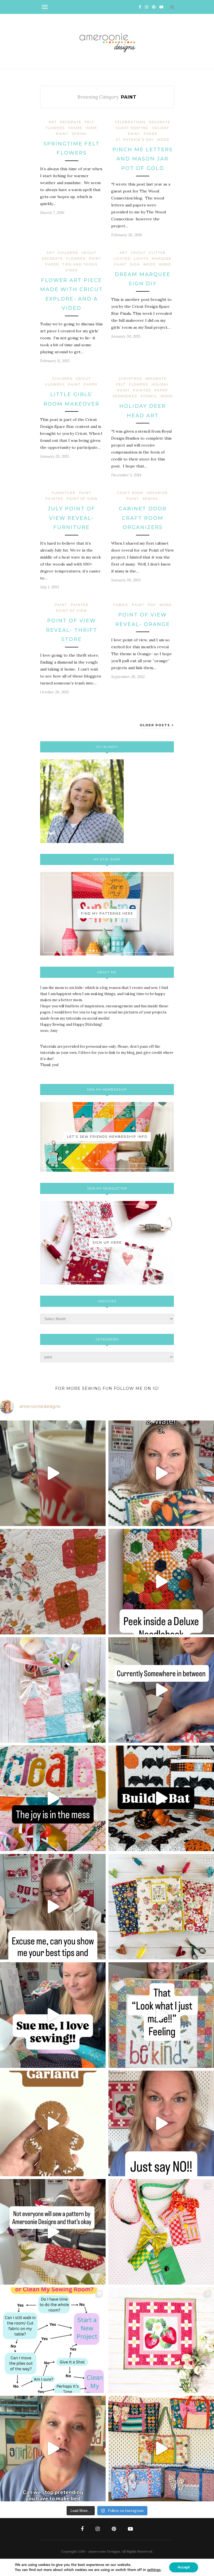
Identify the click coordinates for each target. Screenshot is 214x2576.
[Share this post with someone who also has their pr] (161, 1473)
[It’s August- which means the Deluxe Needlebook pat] (161, 1907)
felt (89, 122)
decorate (71, 122)
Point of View (82, 499)
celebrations (130, 122)
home (91, 128)
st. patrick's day (135, 140)
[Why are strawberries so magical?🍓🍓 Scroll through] (161, 2340)
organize (157, 493)
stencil (149, 396)
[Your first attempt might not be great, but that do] (53, 1798)
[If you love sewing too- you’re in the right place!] (53, 2015)
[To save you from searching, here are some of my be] (53, 1907)
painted (142, 390)
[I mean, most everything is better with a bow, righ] (161, 2449)
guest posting (132, 128)
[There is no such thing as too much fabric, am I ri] (161, 2123)
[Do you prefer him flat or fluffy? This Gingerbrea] (53, 2123)
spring (80, 134)
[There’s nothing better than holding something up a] (161, 2015)
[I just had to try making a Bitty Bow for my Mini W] (161, 2232)
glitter (157, 253)
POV (152, 605)
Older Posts (156, 725)
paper (151, 134)
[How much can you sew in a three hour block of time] (53, 1473)
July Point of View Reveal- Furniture (71, 518)
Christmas (130, 379)
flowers (55, 128)
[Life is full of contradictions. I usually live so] (161, 1690)
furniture (64, 493)
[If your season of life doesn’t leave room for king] (53, 2449)
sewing (150, 499)
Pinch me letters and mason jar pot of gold (143, 159)
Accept (184, 2567)
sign (135, 264)
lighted (122, 259)
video (72, 270)
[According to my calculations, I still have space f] (53, 2340)
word (165, 264)
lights (141, 259)
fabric (121, 605)
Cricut (89, 253)
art (53, 122)
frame (75, 128)
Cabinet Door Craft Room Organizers (143, 518)
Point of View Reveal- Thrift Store (72, 630)
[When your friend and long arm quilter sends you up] (53, 1582)
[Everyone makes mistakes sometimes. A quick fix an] (161, 1798)
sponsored (125, 396)
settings (154, 2570)
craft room (130, 493)
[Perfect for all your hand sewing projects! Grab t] (161, 1582)
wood (163, 140)
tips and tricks (80, 264)
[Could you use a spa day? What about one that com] (53, 1690)
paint (62, 134)
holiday (160, 128)
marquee (162, 259)
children (68, 253)
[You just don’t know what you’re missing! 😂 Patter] (53, 2232)
